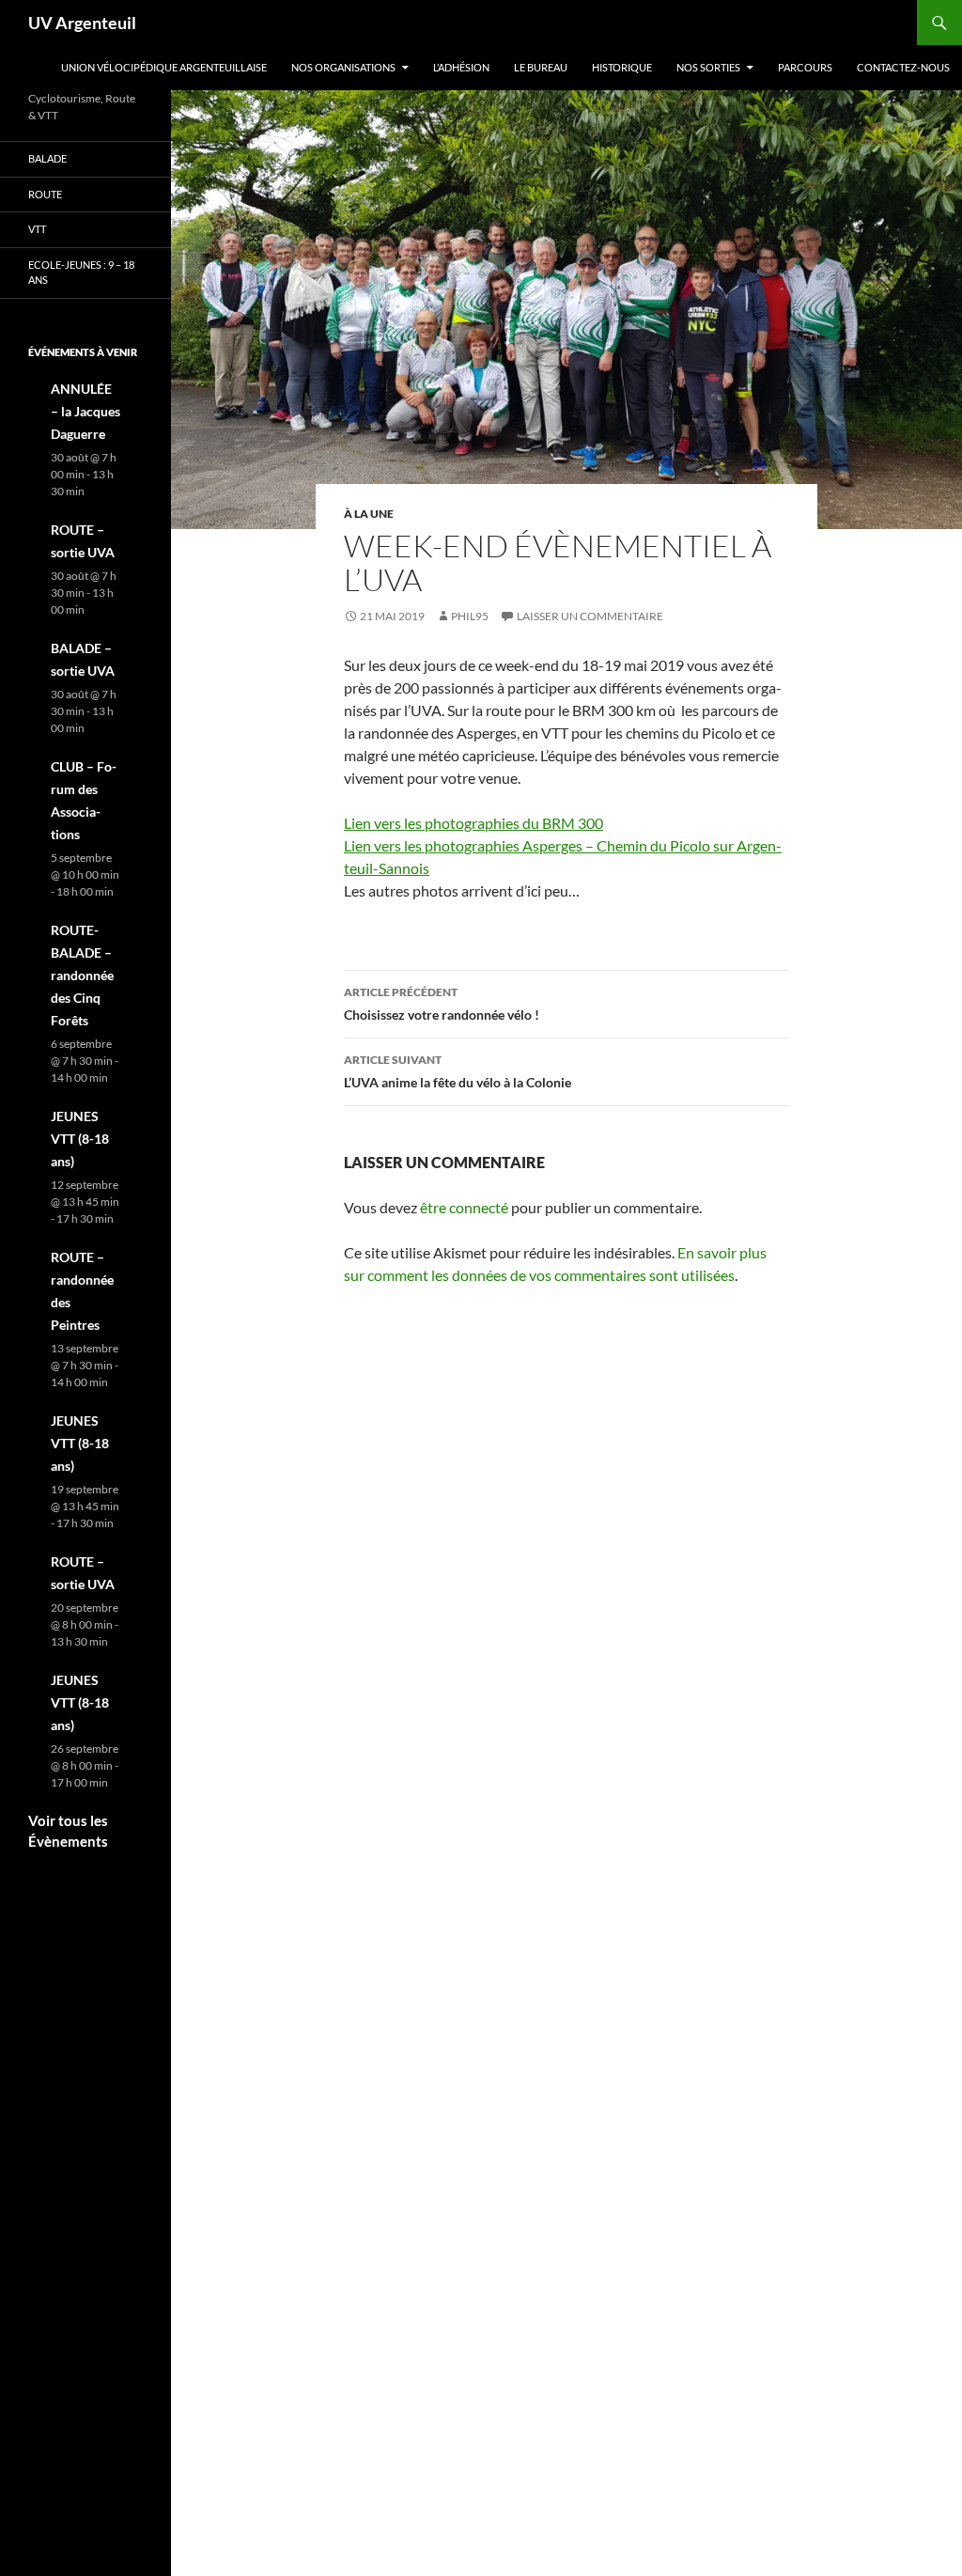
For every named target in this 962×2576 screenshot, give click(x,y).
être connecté (464, 1207)
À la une (369, 514)
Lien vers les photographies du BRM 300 (473, 823)
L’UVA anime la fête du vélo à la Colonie (458, 1071)
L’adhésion (461, 67)
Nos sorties (708, 67)
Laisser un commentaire (590, 616)
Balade (47, 158)
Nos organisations (343, 67)
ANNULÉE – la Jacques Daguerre (85, 411)
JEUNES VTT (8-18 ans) (80, 1139)
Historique (622, 67)
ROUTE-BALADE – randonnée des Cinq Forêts (82, 975)
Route (45, 194)
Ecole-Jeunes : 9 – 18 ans (81, 273)
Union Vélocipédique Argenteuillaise (164, 67)
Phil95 (470, 616)
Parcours (805, 67)
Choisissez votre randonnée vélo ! (442, 1004)
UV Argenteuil (82, 23)
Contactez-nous (903, 67)
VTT (37, 229)
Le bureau (541, 67)
